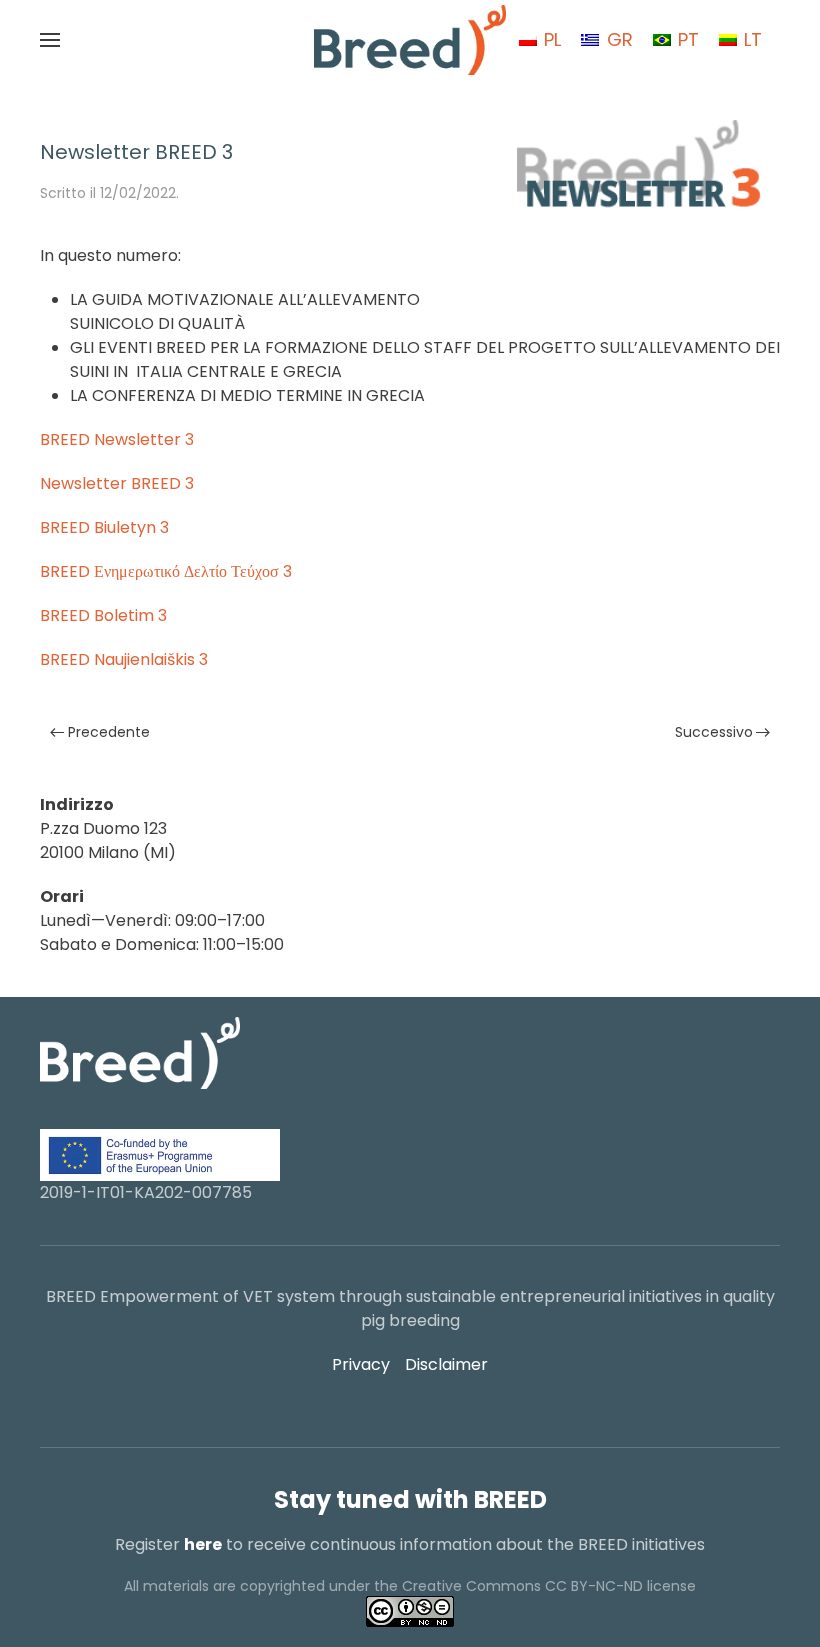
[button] (50, 40)
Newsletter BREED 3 (117, 483)
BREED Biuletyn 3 (104, 527)
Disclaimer (446, 1364)
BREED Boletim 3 (103, 615)
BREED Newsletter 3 (117, 439)
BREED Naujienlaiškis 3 (124, 659)
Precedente (109, 732)
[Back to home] (410, 40)
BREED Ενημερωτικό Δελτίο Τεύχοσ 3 (166, 571)
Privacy (361, 1364)
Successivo (714, 732)
